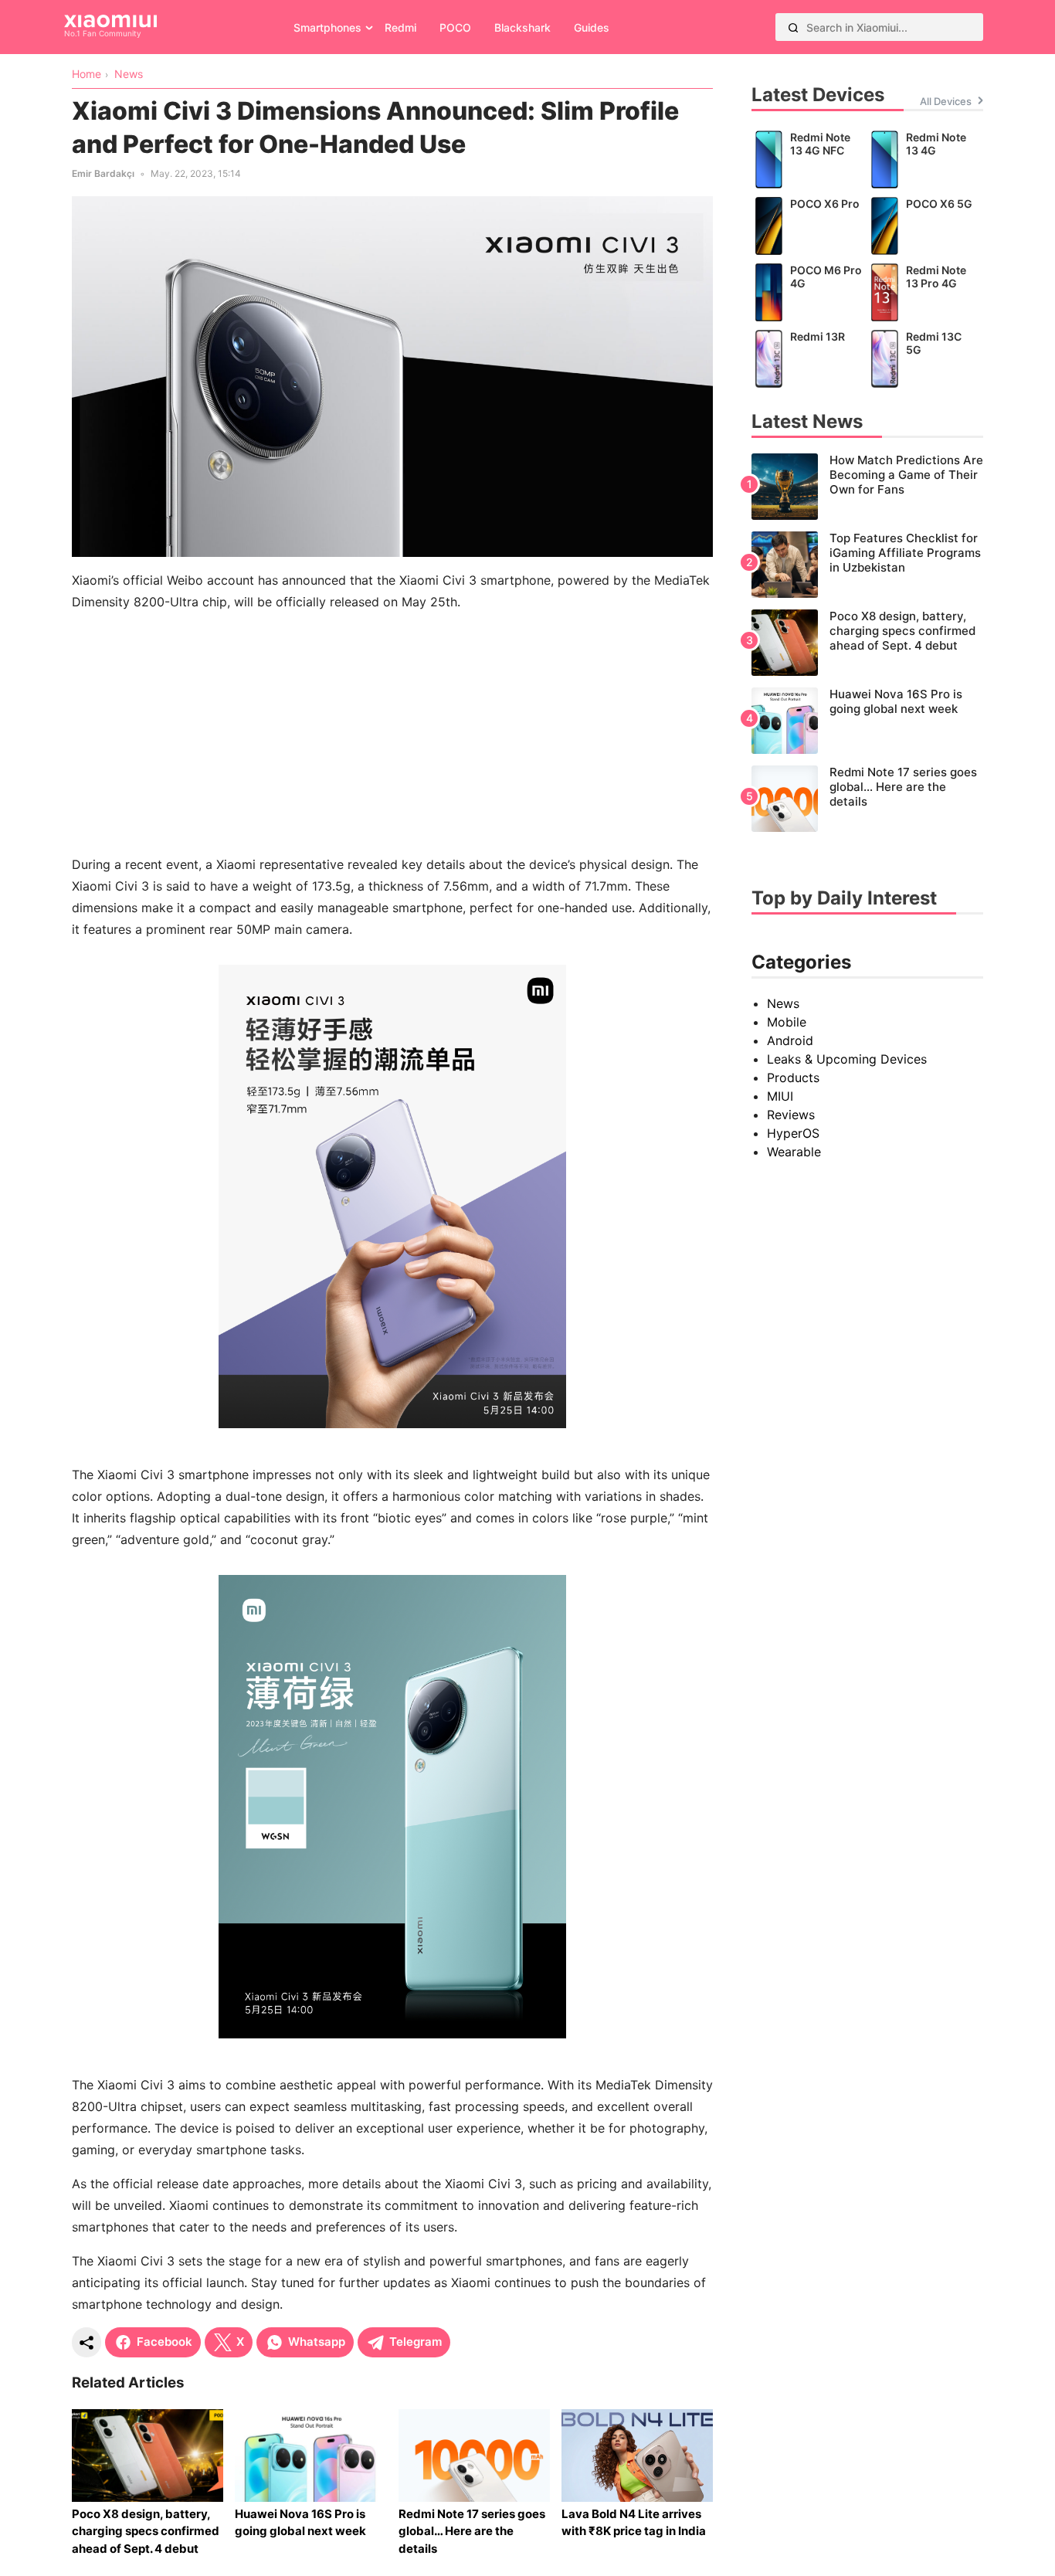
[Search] (793, 27)
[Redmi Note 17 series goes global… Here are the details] (867, 799)
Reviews (791, 1115)
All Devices (946, 101)
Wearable (794, 1152)
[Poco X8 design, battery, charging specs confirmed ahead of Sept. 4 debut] (867, 643)
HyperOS (793, 1133)
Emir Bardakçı (103, 173)
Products (793, 1078)
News (783, 1003)
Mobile (787, 1022)
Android (790, 1040)
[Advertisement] (392, 733)
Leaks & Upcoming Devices (847, 1059)
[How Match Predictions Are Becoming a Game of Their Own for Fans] (867, 487)
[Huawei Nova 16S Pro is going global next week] (867, 721)
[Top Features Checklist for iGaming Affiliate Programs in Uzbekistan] (867, 565)
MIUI (780, 1096)
